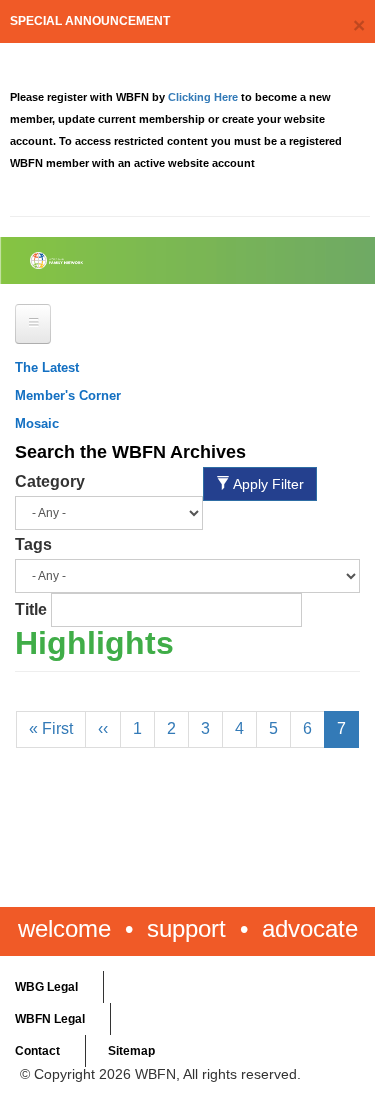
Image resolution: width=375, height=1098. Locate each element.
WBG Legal (46, 987)
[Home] (101, 260)
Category (50, 481)
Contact (37, 1051)
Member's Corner (68, 395)
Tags (33, 544)
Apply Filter (267, 484)
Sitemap (131, 1051)
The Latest (47, 367)
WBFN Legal (50, 1019)
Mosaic (37, 423)
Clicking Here (204, 97)
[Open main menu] (33, 324)
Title (31, 609)
